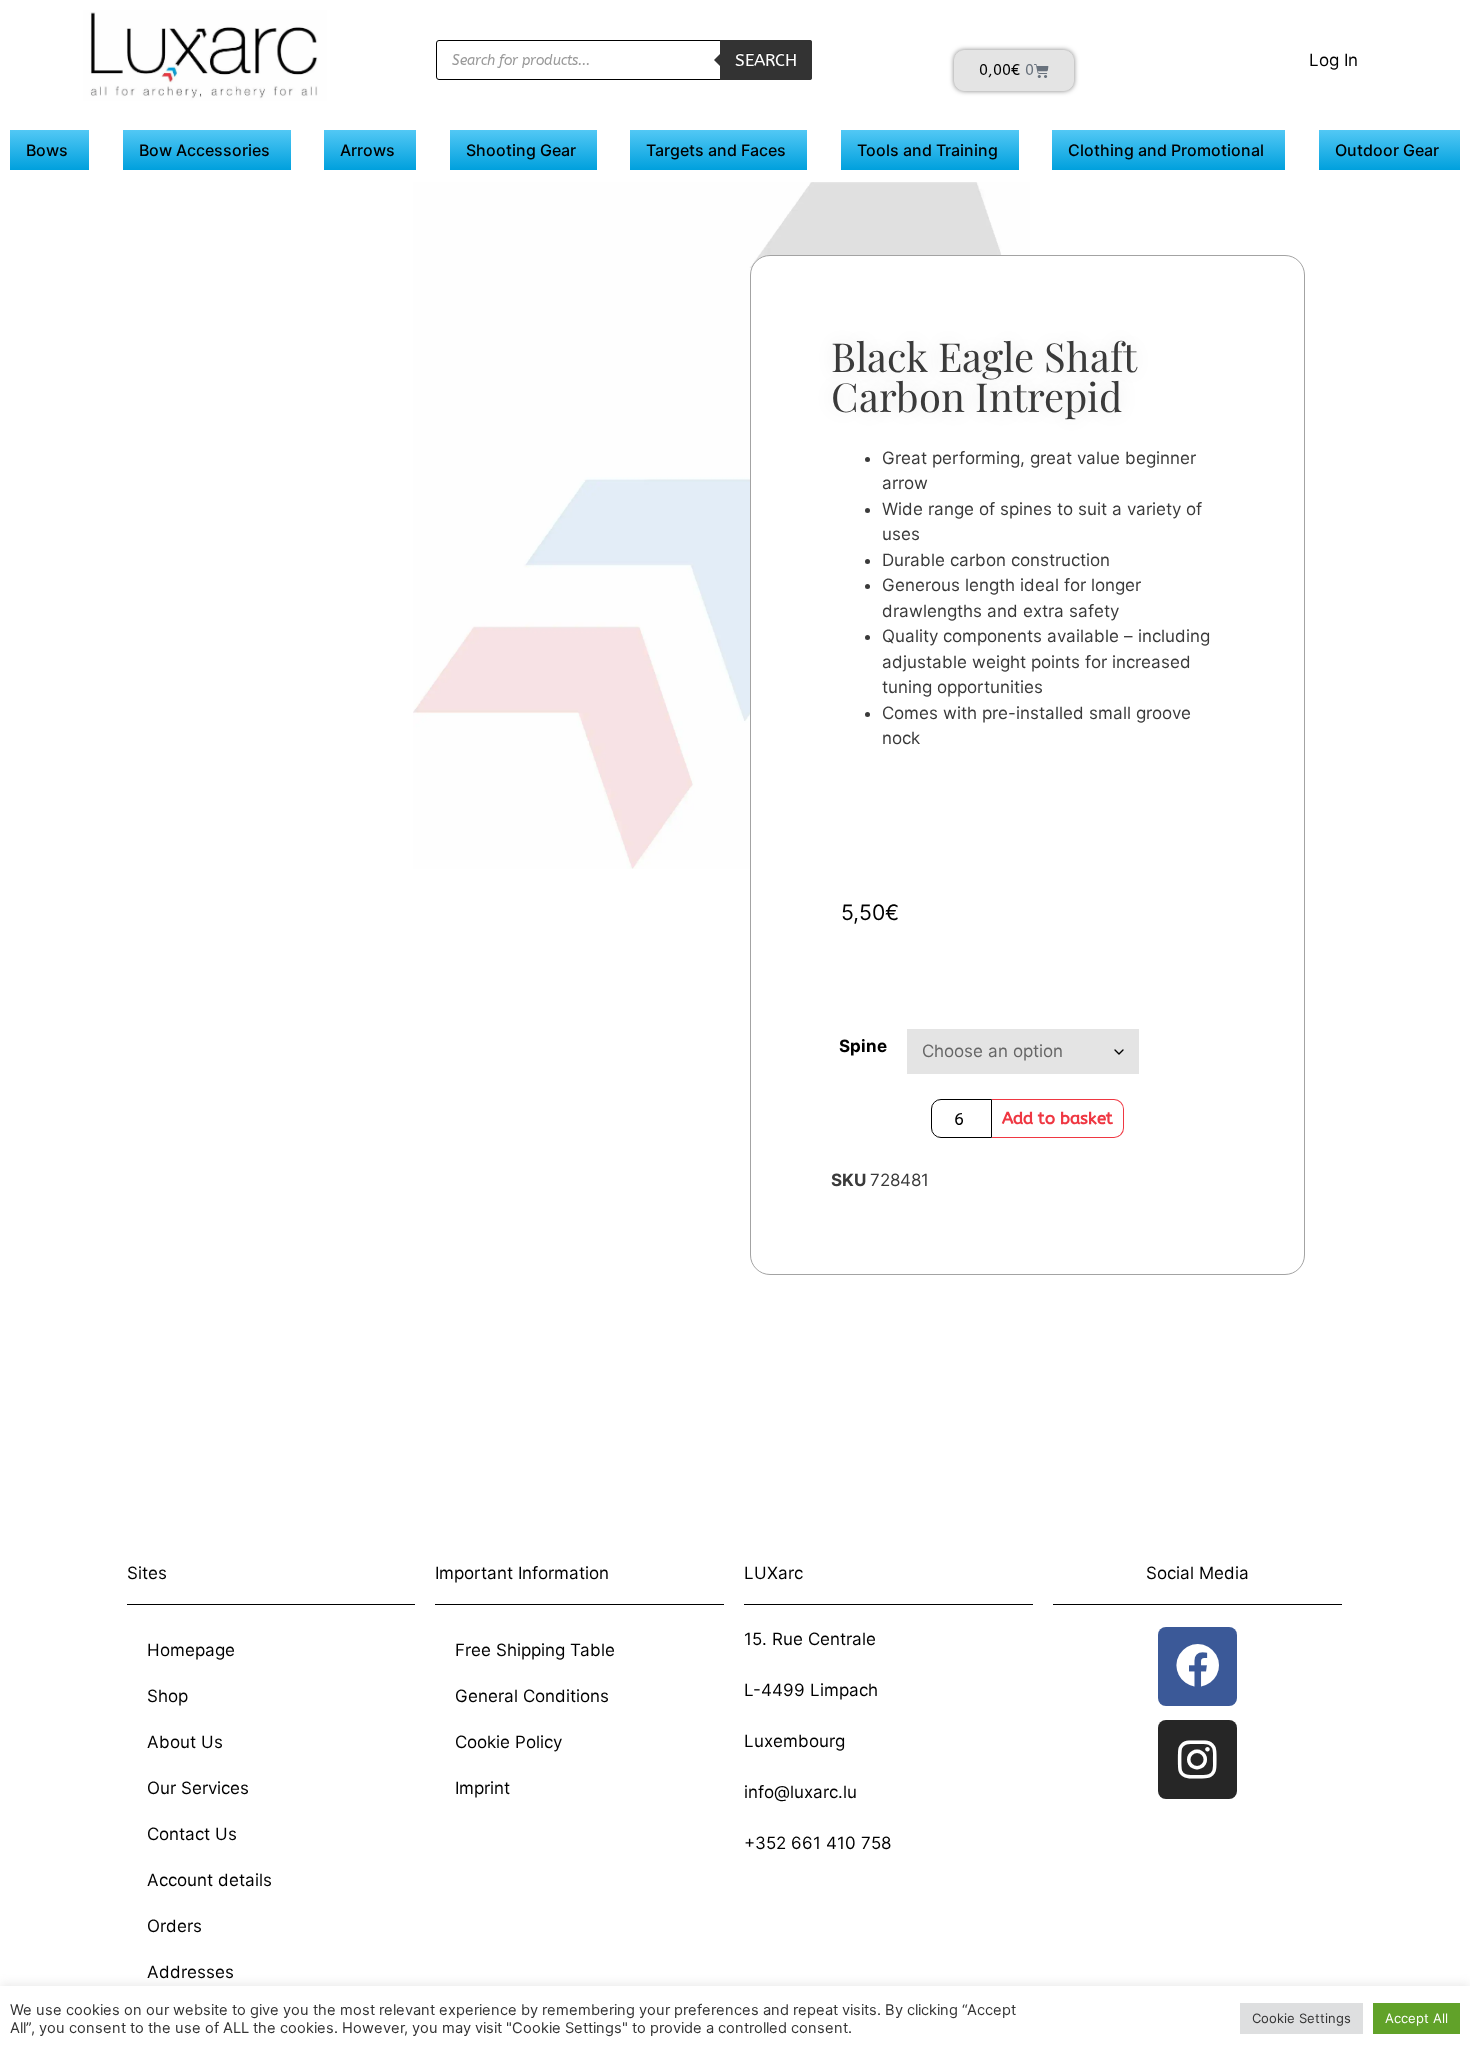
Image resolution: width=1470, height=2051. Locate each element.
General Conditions (532, 1696)
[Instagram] (1197, 1759)
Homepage (191, 1650)
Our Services (198, 1788)
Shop (167, 1696)
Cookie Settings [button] (1301, 2018)
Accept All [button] (1416, 2018)
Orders (174, 1926)
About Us (185, 1742)
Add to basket (1057, 1118)
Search (766, 60)
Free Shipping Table (535, 1650)
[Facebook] (1197, 1666)
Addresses (190, 1972)
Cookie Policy (508, 1742)
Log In (1333, 60)
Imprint (482, 1788)
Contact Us (192, 1834)
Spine (863, 1046)
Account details (209, 1880)
